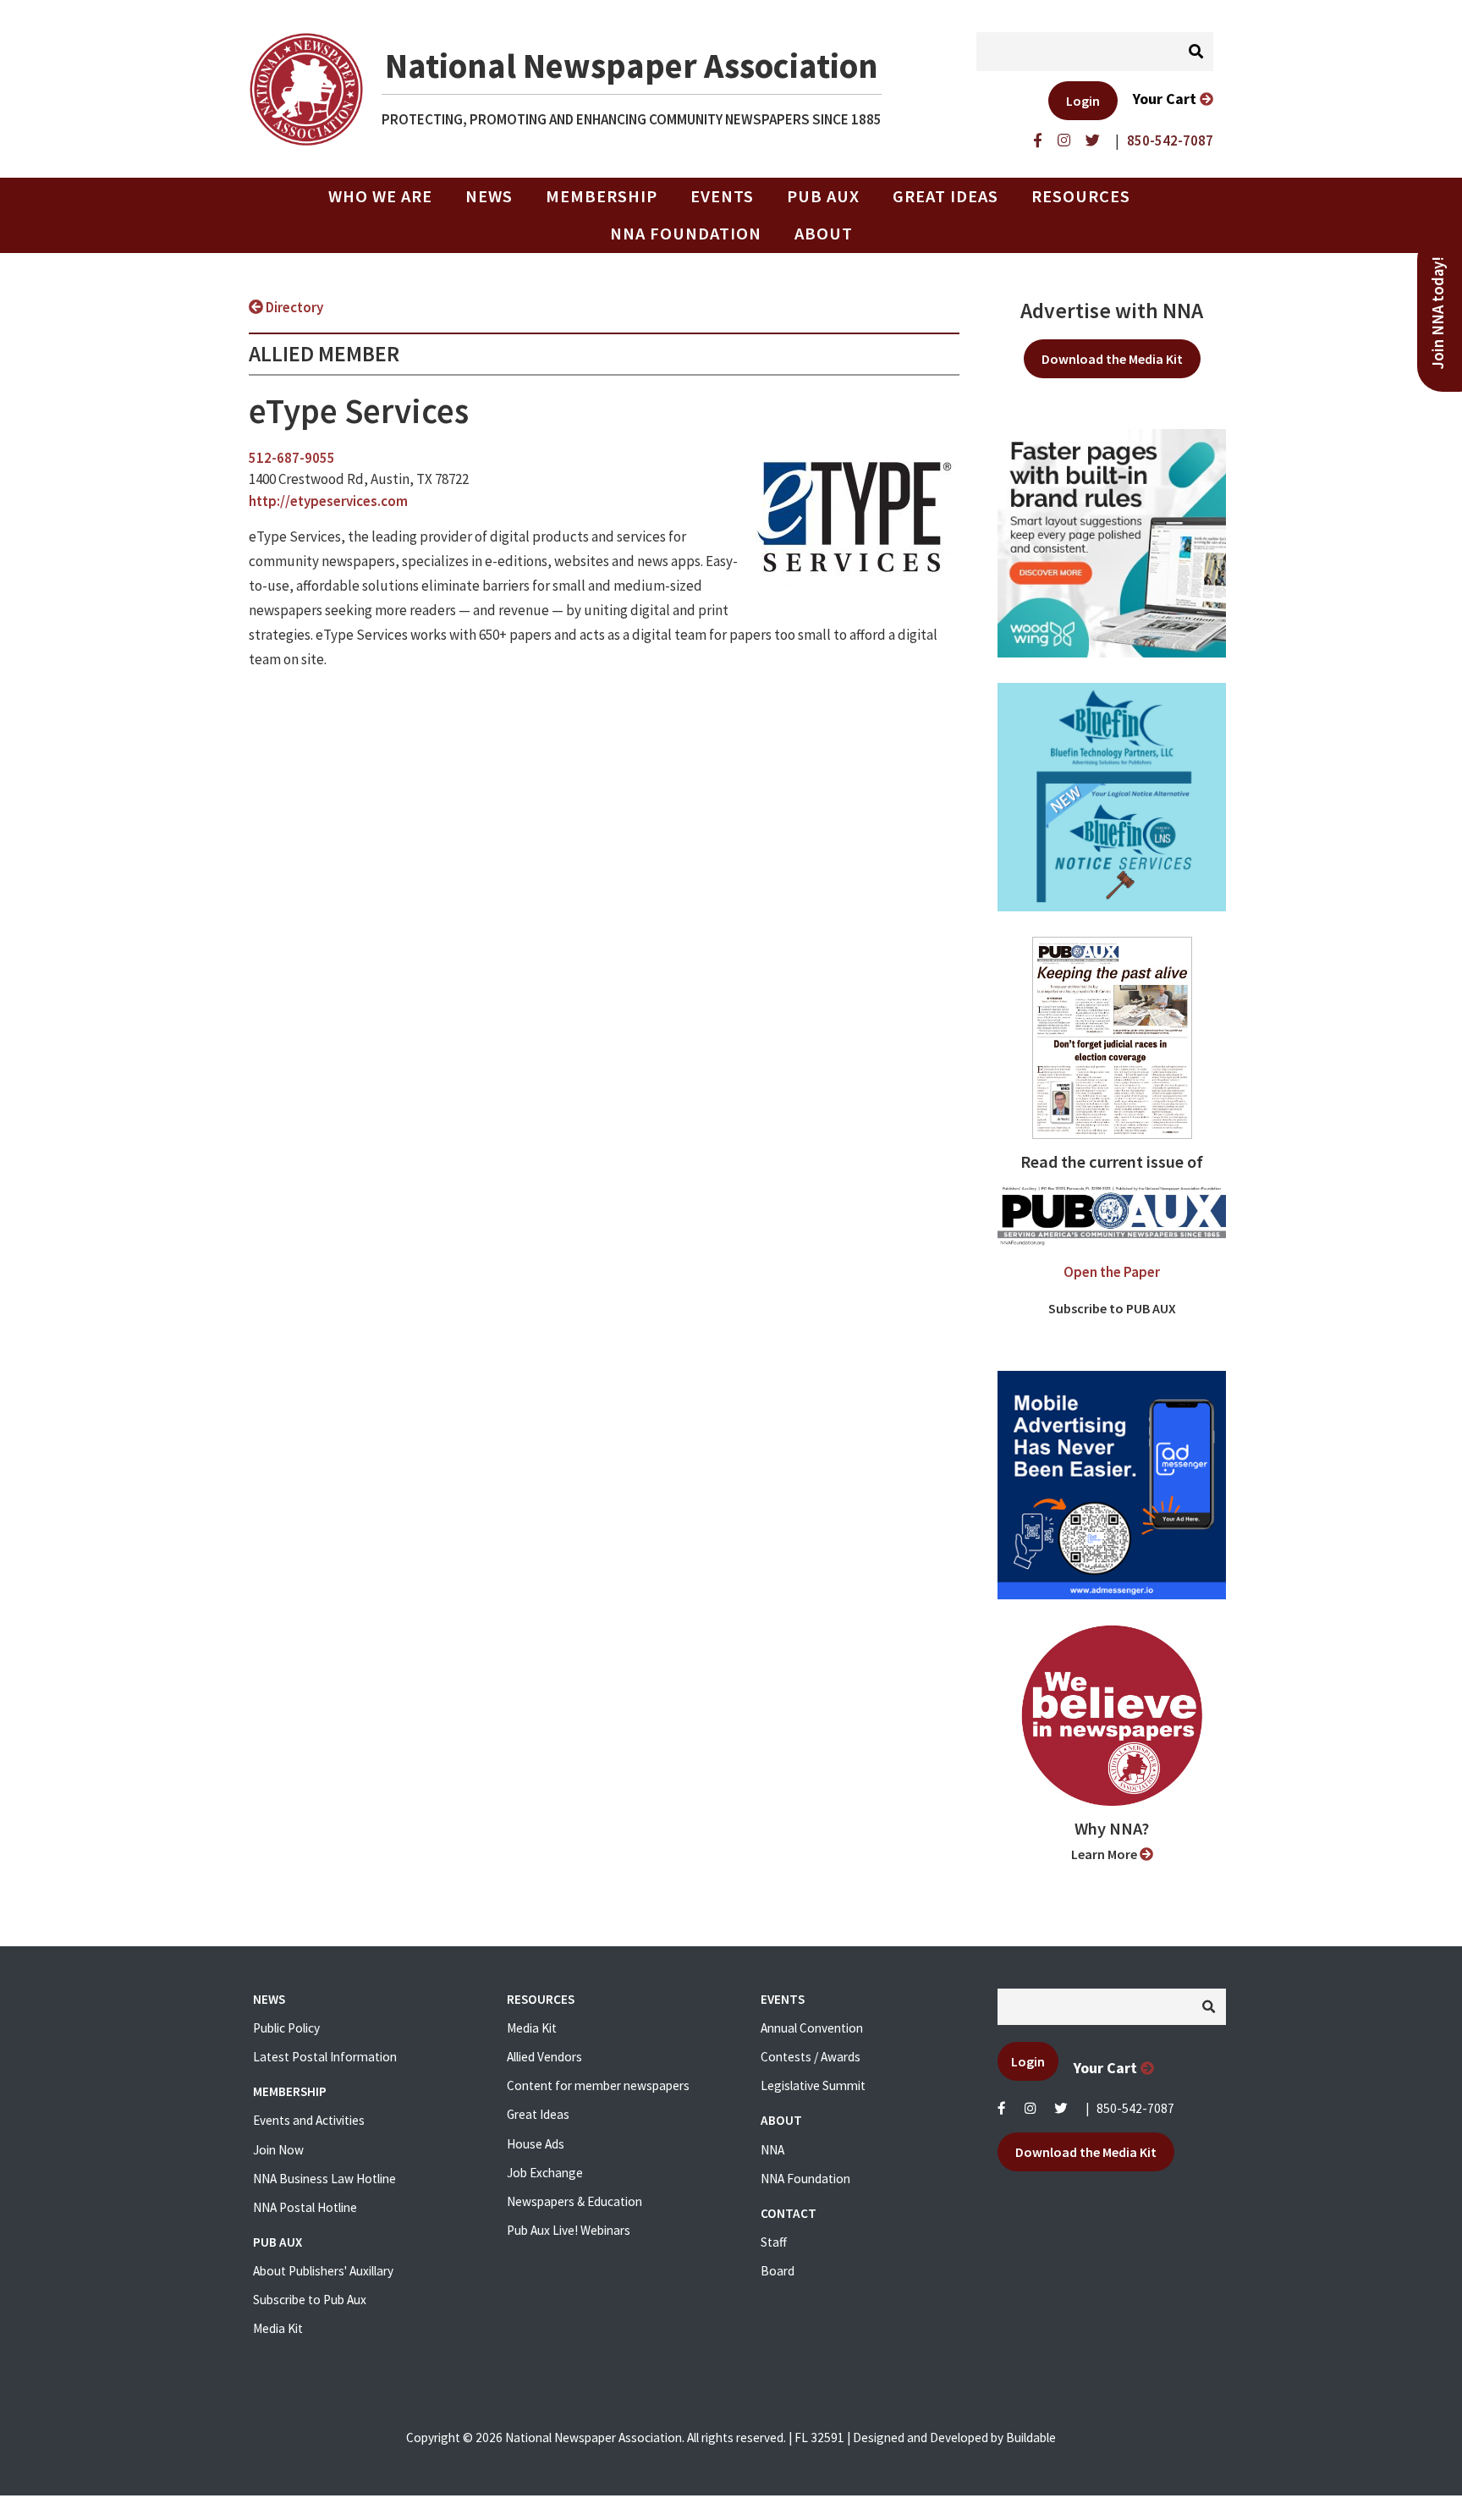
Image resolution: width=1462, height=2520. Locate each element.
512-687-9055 (292, 458)
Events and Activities (309, 2120)
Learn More (1105, 1854)
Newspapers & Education (574, 2201)
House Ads (536, 2144)
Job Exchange (545, 2173)
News (489, 196)
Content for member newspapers (598, 2085)
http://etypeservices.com (328, 501)
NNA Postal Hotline (305, 2207)
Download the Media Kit (1112, 359)
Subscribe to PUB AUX (1112, 1308)
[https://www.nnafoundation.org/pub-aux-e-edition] (1112, 1037)
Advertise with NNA (1112, 311)
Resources (1081, 196)
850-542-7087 (1135, 2108)
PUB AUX (823, 196)
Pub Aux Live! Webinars (569, 2230)
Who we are (380, 196)
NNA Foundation (686, 234)
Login (1083, 101)
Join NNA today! (1438, 313)
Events (722, 196)
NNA (772, 2150)
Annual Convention (812, 2028)
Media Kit (278, 2328)
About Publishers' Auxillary (323, 2271)
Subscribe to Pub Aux (310, 2300)
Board (778, 2271)
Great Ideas (945, 196)
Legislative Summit (813, 2085)
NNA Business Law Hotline (324, 2179)
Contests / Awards (811, 2057)
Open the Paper (1112, 1272)
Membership (602, 196)
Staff (774, 2242)
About (824, 234)
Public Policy (286, 2028)
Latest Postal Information (325, 2057)
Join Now (278, 2150)
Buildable (1031, 2437)
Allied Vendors (544, 2057)
